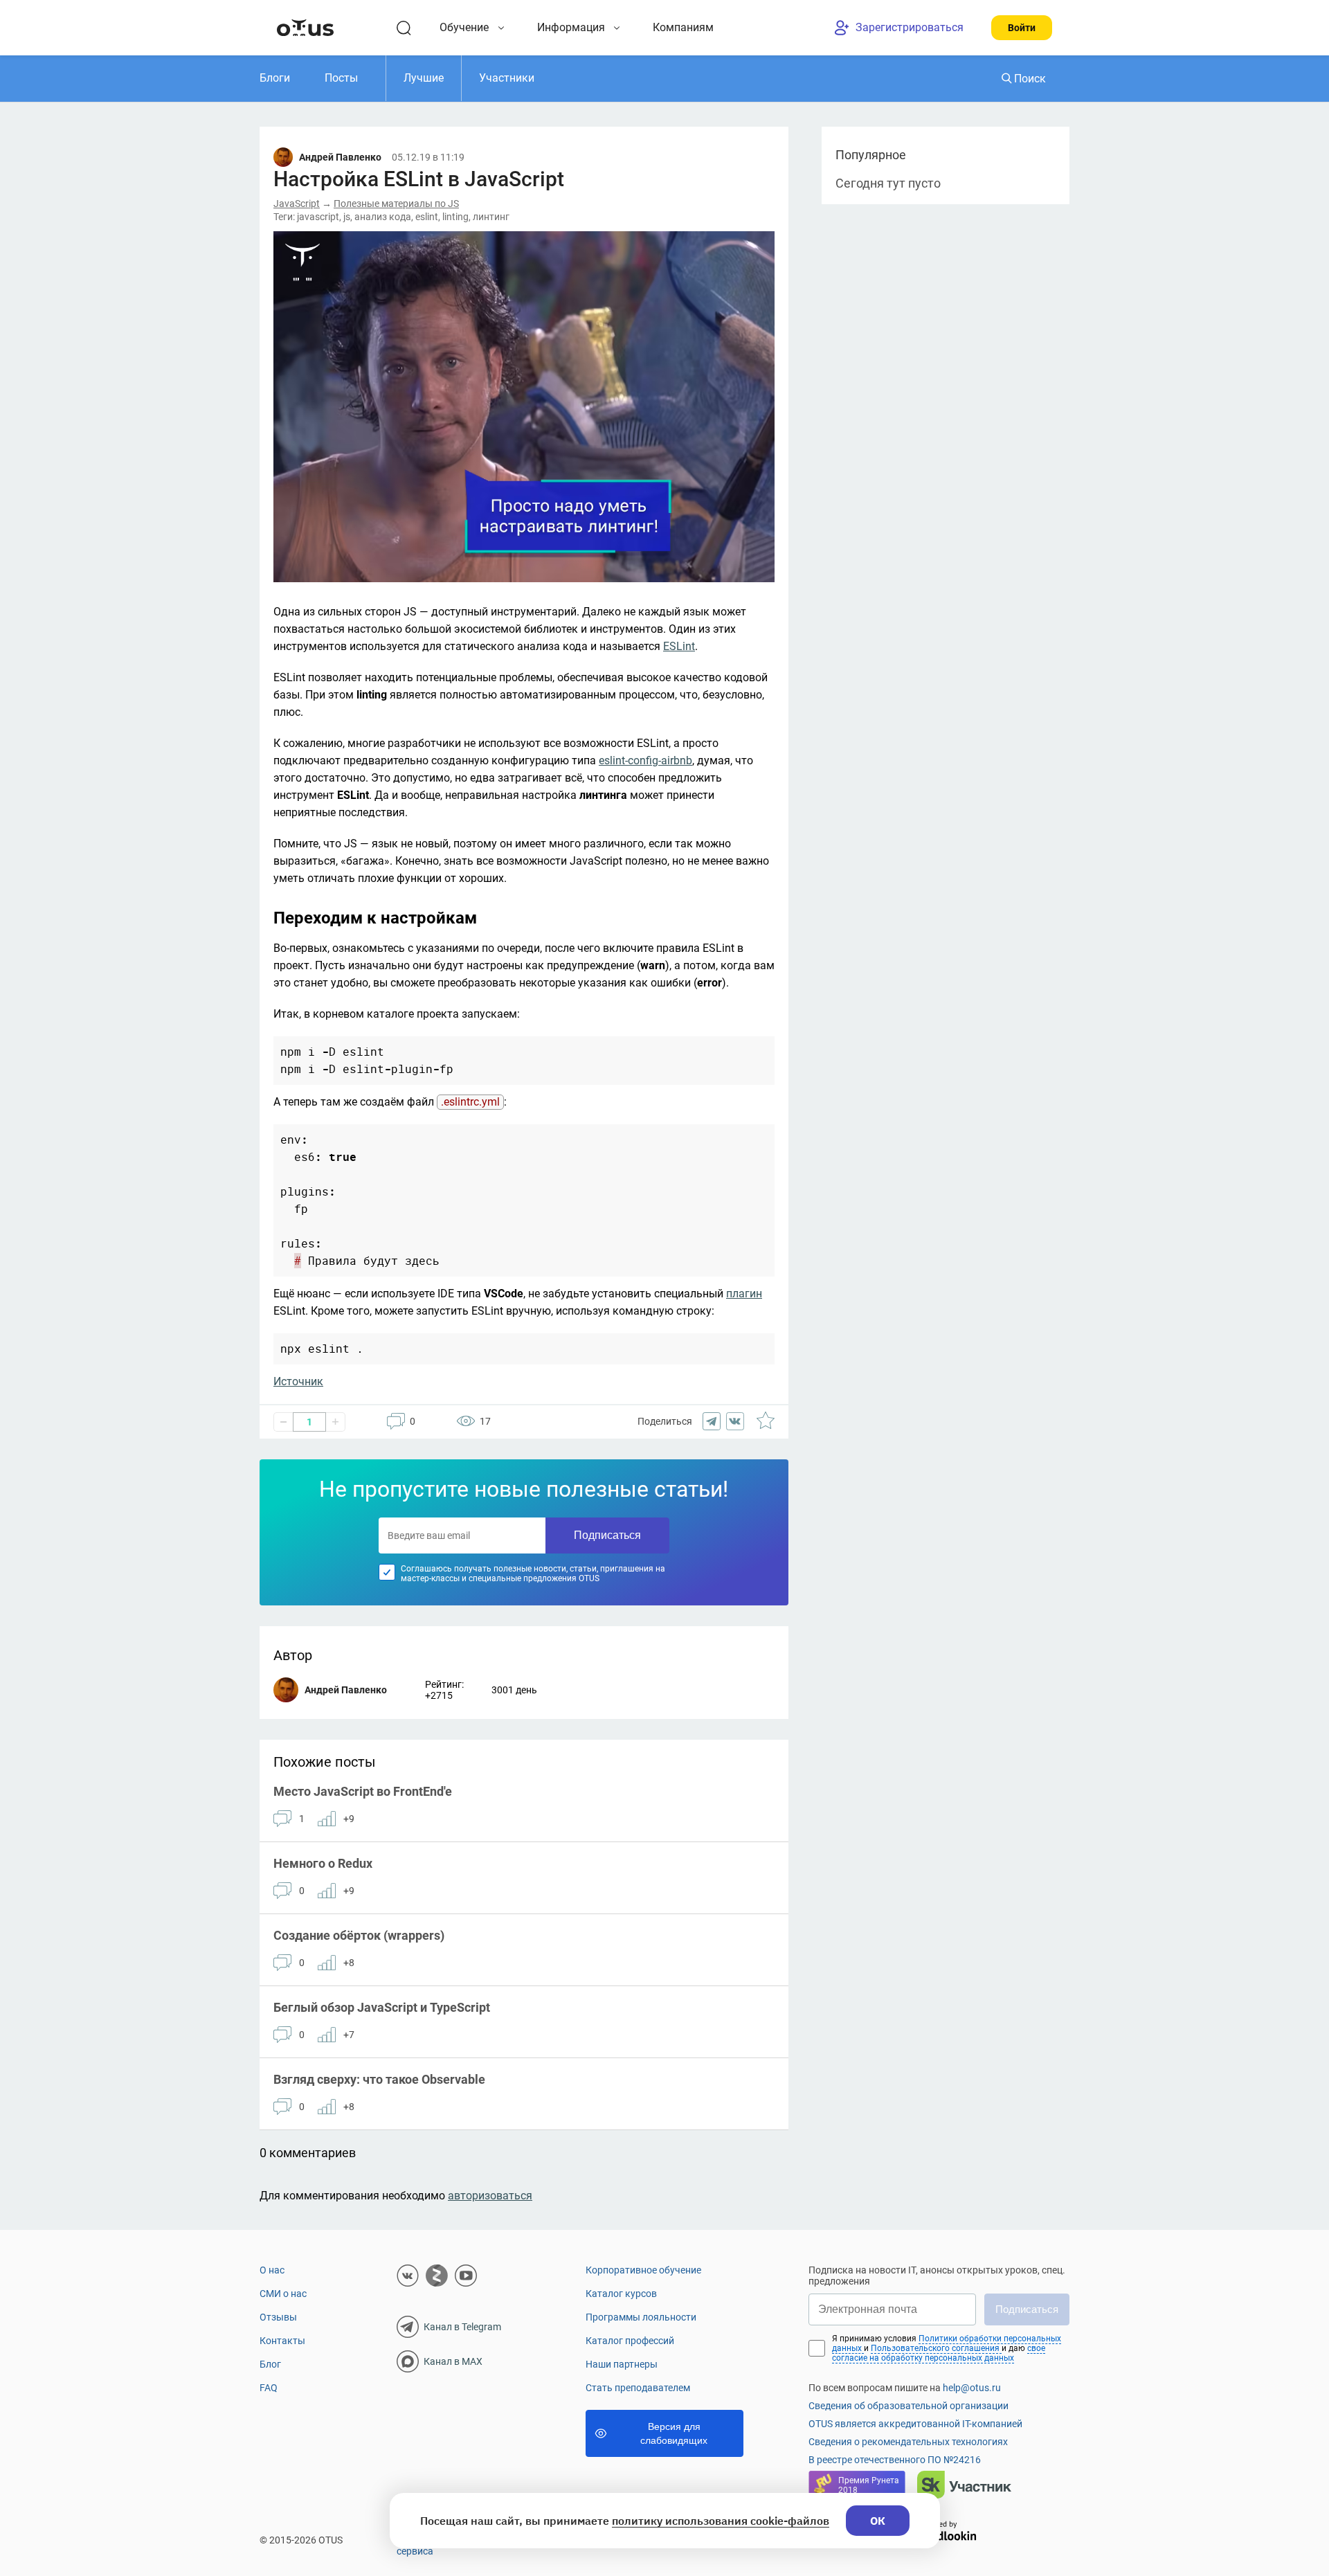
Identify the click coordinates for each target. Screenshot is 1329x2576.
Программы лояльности (641, 2317)
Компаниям (683, 27)
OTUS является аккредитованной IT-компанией (915, 2424)
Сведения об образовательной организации (908, 2406)
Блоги (275, 78)
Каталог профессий (630, 2341)
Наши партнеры (622, 2364)
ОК (878, 2521)
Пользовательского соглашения (936, 2348)
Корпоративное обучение (643, 2270)
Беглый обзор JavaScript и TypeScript (382, 2007)
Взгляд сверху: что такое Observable (379, 2079)
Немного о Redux (323, 1863)
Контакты (282, 2341)
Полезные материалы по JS (396, 204)
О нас (272, 2270)
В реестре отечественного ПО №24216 (895, 2460)
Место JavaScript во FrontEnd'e (363, 1791)
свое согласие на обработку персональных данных (939, 2353)
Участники (507, 78)
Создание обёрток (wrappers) (359, 1935)
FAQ (269, 2388)
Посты (341, 78)
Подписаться (607, 1535)
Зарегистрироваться (910, 27)
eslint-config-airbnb (645, 760)
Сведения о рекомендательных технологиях (908, 2442)
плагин (744, 1294)
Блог (270, 2364)
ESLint (679, 646)
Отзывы (278, 2317)
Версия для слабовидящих (674, 2433)
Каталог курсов (621, 2294)
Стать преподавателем (638, 2388)
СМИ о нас (283, 2294)
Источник (298, 1381)
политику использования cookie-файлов (721, 2521)
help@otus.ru (972, 2388)
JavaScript (297, 204)
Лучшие (424, 78)
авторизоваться (490, 2196)
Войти (1022, 28)
